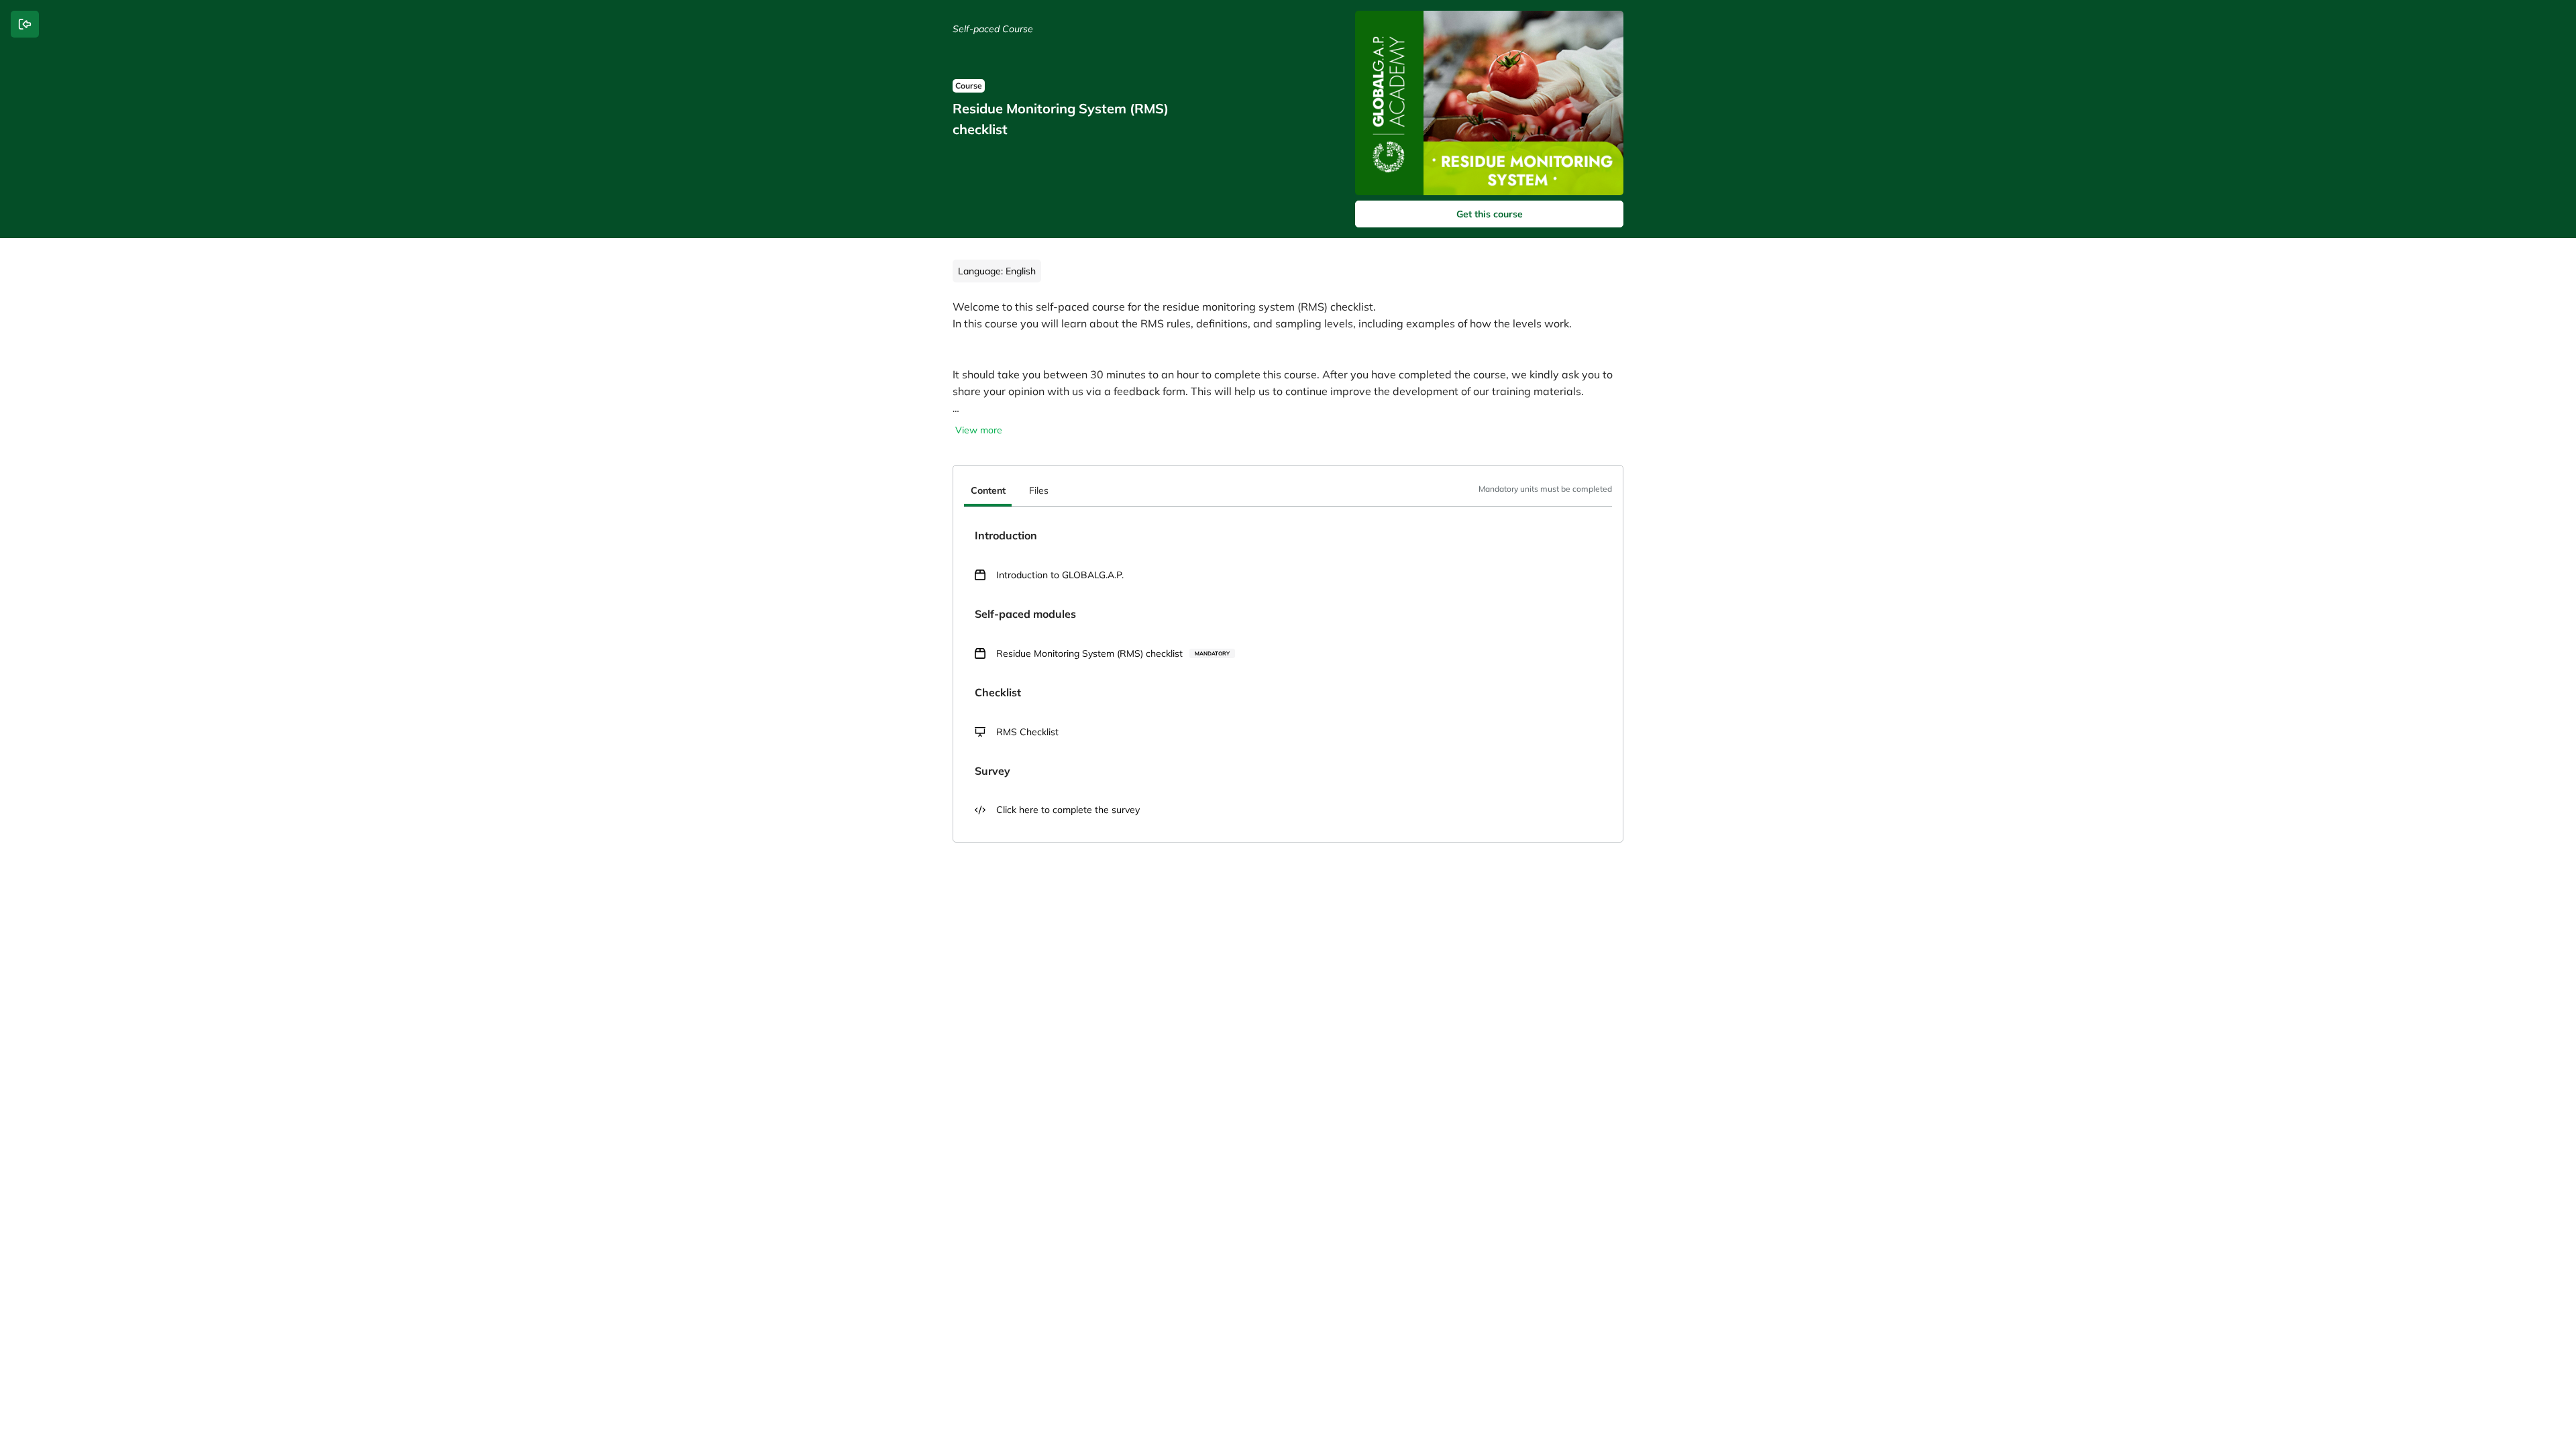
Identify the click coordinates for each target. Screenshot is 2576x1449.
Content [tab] (988, 490)
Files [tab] (1039, 490)
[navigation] (1288, 492)
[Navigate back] (25, 24)
